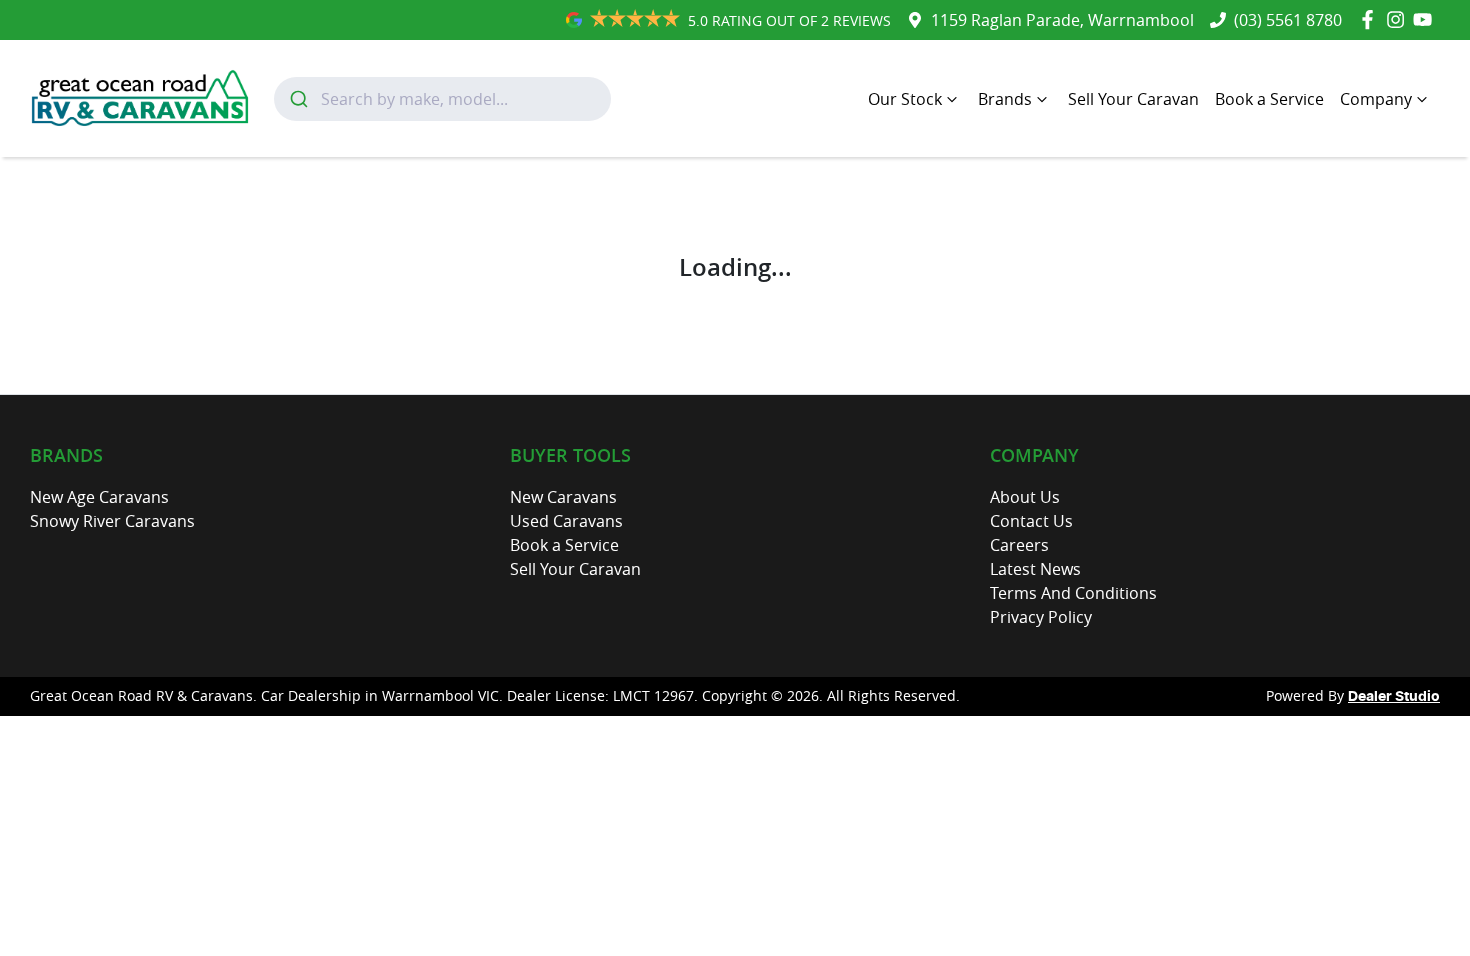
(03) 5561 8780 (1288, 20)
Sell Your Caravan (1133, 99)
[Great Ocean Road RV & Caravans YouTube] (1426, 19)
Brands (1005, 99)
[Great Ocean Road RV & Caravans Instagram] (1399, 19)
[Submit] (297, 99)
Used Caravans (566, 521)
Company (1376, 99)
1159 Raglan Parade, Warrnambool (1062, 20)
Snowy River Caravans (112, 521)
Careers (1019, 545)
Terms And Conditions (1073, 593)
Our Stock (905, 99)
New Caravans (563, 497)
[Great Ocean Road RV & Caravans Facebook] (1371, 19)
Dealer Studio (1394, 697)
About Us (1025, 497)
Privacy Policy (1041, 617)
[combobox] (442, 99)
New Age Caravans (99, 497)
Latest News (1035, 569)
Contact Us (1031, 521)
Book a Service (1269, 99)
